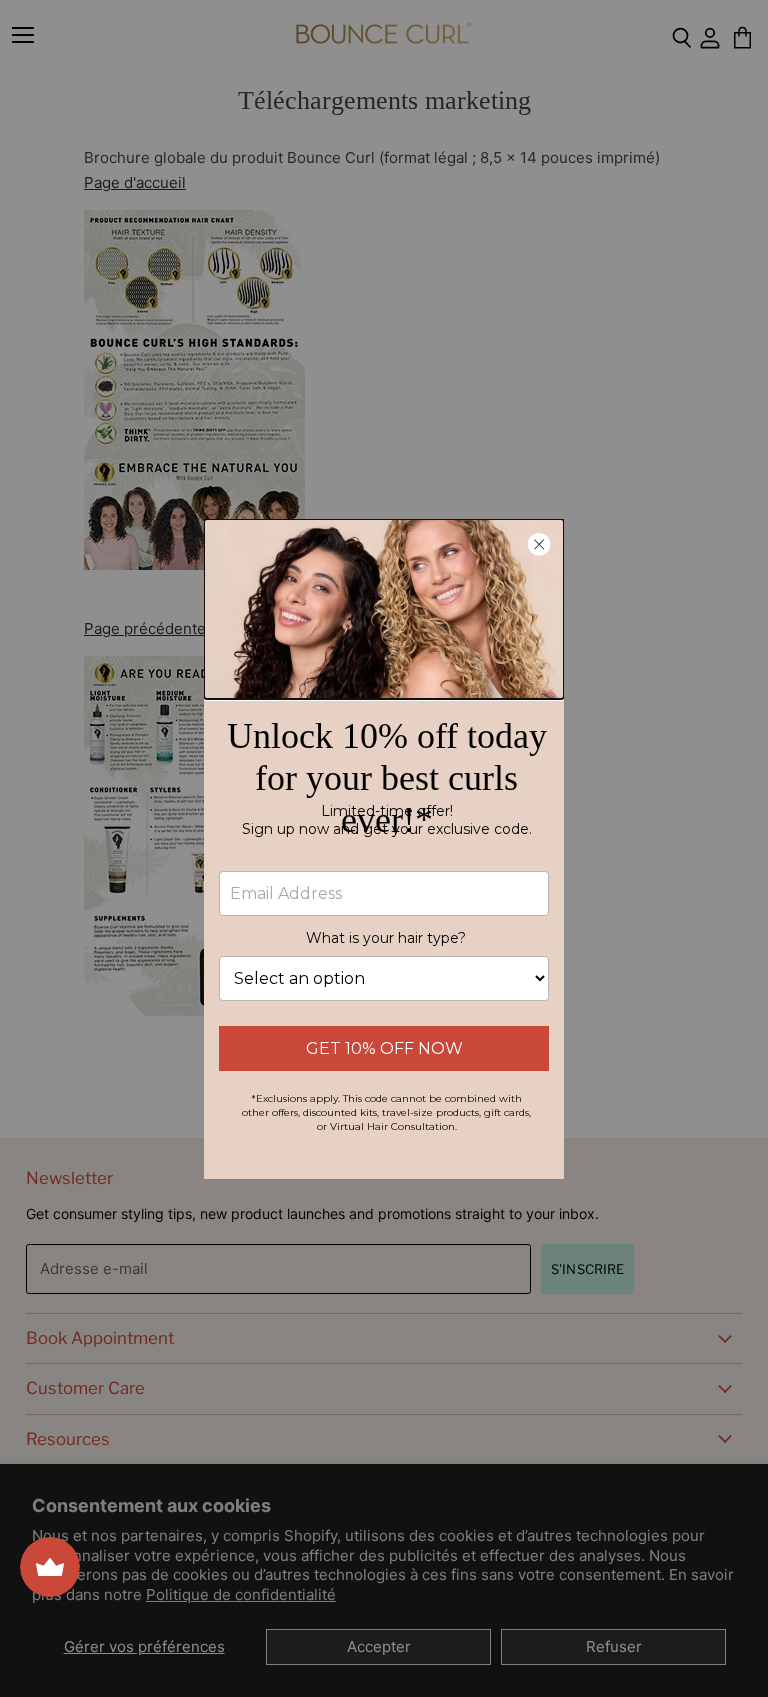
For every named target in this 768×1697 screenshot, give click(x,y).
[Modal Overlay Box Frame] (384, 849)
